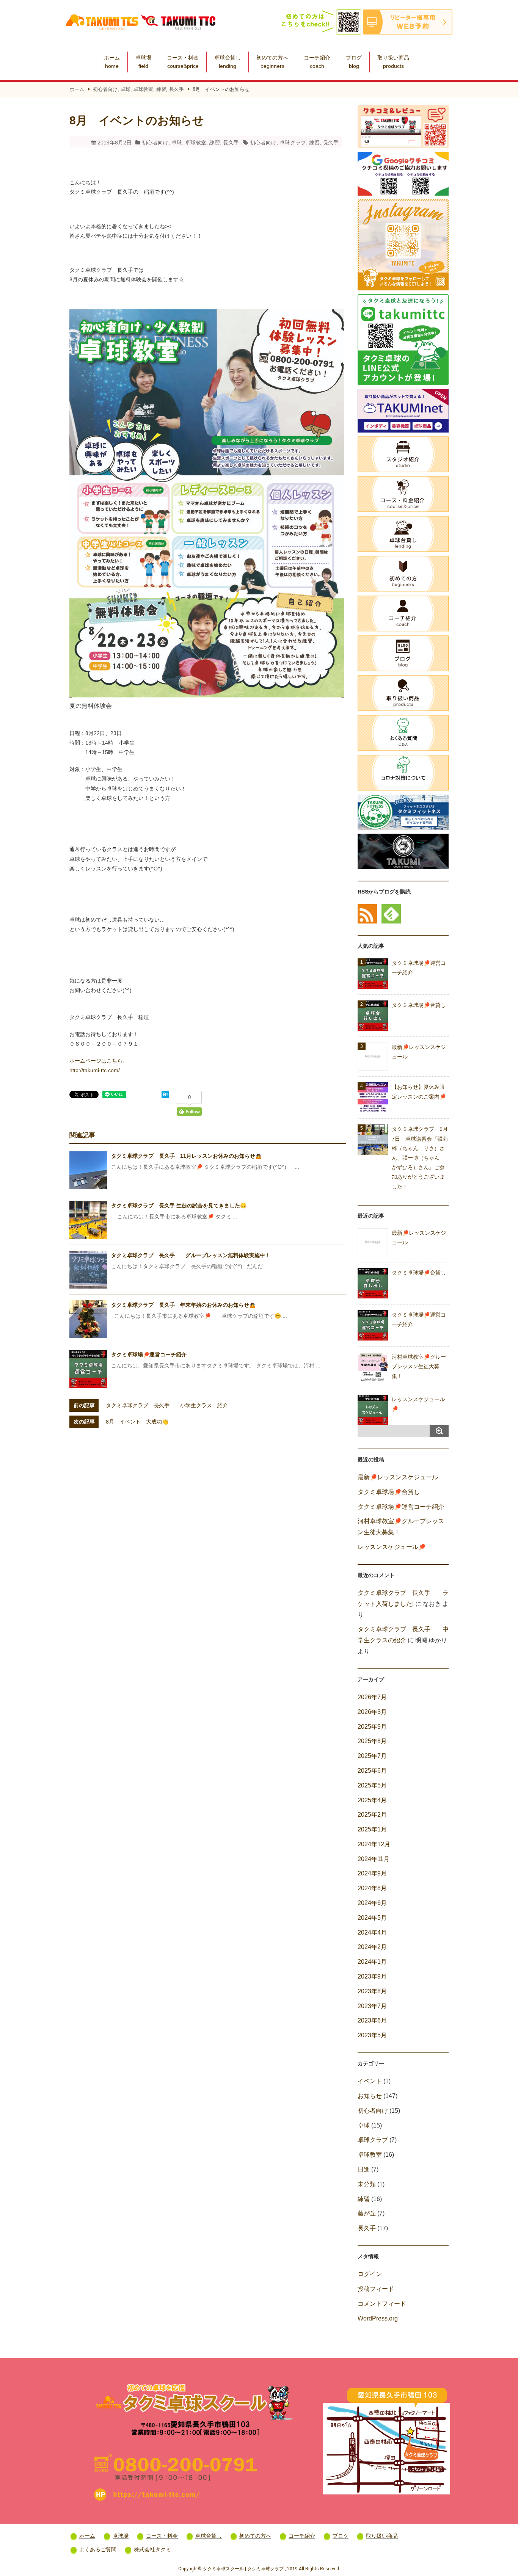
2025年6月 (372, 1771)
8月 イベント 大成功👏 (137, 1422)
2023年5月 (372, 2035)
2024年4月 (372, 1932)
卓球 (126, 89)
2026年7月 (372, 1697)
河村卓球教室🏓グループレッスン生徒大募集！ (419, 1366)
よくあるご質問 (98, 2549)
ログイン (370, 2274)
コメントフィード (382, 2304)
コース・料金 (183, 62)
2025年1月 (372, 1829)
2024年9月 (372, 1873)
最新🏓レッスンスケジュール (398, 1477)
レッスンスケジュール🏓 (392, 1547)
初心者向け (105, 89)
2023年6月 (372, 2020)
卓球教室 (143, 89)
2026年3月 (372, 1712)
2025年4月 (372, 1800)
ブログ (354, 62)
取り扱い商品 (393, 62)
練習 (161, 89)
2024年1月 (372, 1962)
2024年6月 (372, 1903)
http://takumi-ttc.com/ (95, 1070)
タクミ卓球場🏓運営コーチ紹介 (149, 1355)
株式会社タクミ (152, 2549)
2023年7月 (372, 2006)
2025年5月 (372, 1785)
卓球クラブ (293, 143)
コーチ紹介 (317, 62)
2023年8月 (372, 1991)
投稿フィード (376, 2289)
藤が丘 (367, 2213)
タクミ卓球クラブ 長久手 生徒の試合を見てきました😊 (179, 1206)
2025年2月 (372, 1815)
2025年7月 (372, 1756)
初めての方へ (272, 62)
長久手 (177, 89)
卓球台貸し (228, 62)
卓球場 (143, 62)
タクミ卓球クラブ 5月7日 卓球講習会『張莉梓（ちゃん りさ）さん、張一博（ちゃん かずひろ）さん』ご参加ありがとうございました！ (420, 1158)
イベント (370, 2081)
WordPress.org (378, 2318)
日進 (364, 2169)
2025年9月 (372, 1727)
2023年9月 (372, 1976)
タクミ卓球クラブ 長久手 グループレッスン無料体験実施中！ (191, 1255)
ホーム (112, 62)
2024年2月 (372, 1947)
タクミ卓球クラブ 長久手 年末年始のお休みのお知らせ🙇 (183, 1305)
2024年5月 (372, 1918)
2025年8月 (372, 1741)
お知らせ (370, 2096)
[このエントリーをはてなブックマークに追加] (165, 1096)
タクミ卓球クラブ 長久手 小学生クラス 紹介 (167, 1405)
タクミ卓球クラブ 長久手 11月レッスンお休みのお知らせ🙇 (186, 1156)
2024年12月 (374, 1844)
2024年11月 (374, 1859)
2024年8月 (372, 1888)
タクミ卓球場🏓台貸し (419, 1005)
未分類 (367, 2184)
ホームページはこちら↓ (97, 1061)
